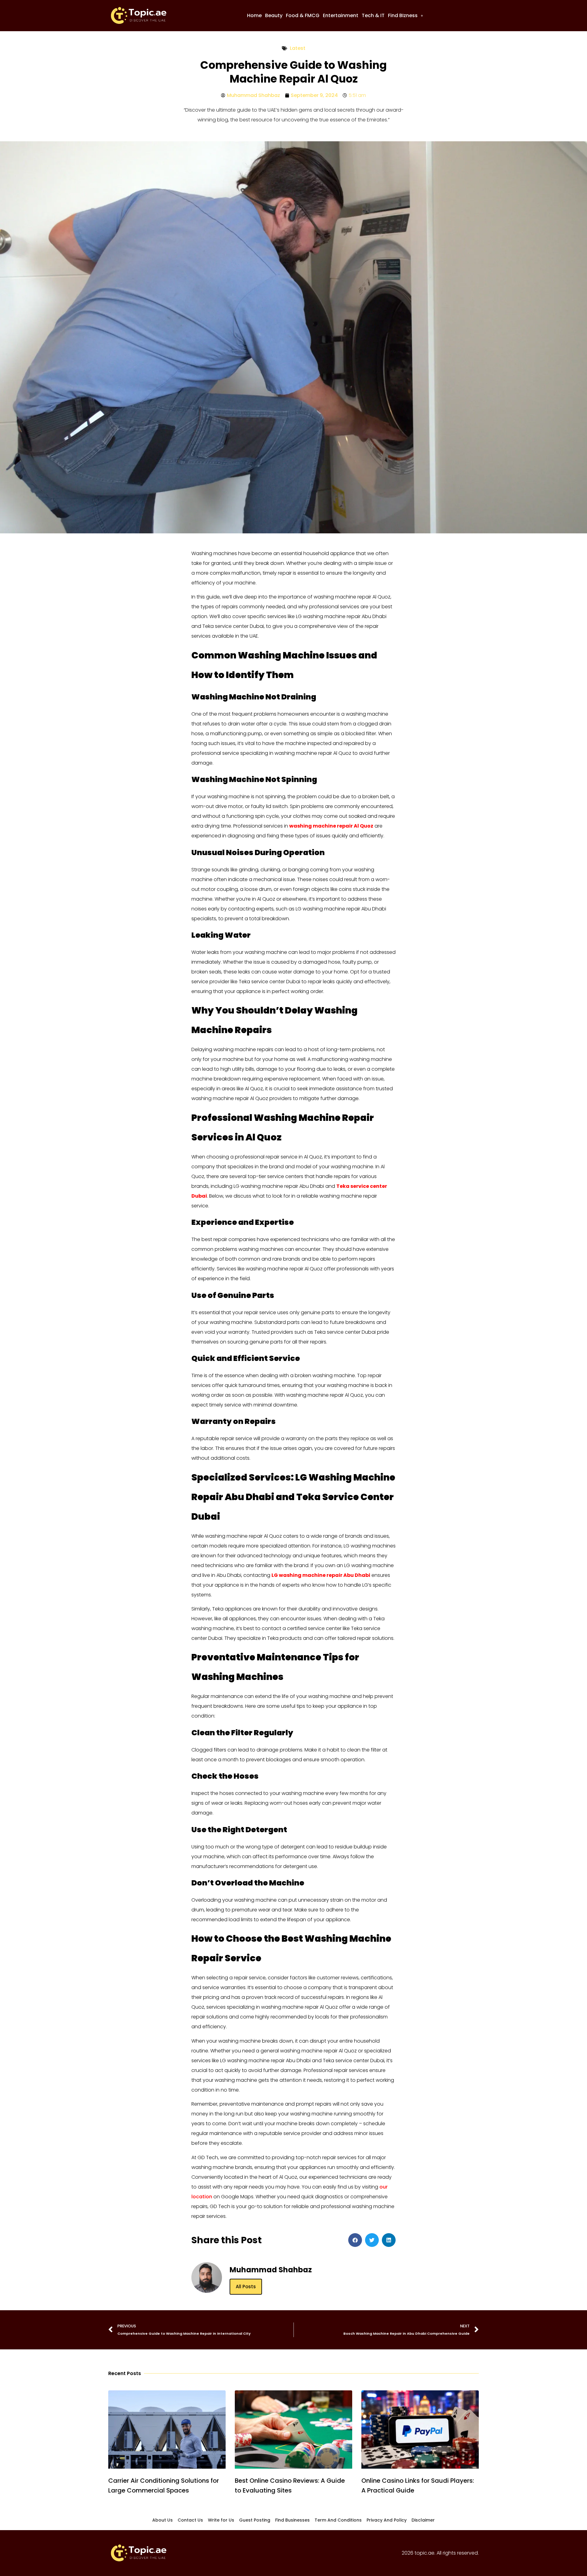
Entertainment (341, 15)
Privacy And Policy (387, 2520)
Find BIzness (403, 15)
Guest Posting (255, 2520)
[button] (406, 16)
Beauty (274, 15)
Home (254, 15)
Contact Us (190, 2520)
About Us (162, 2520)
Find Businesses (292, 2520)
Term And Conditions (338, 2520)
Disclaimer (423, 2520)
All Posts (246, 2287)
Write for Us (221, 2520)
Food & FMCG (303, 15)
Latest (298, 48)
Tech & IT (373, 15)
